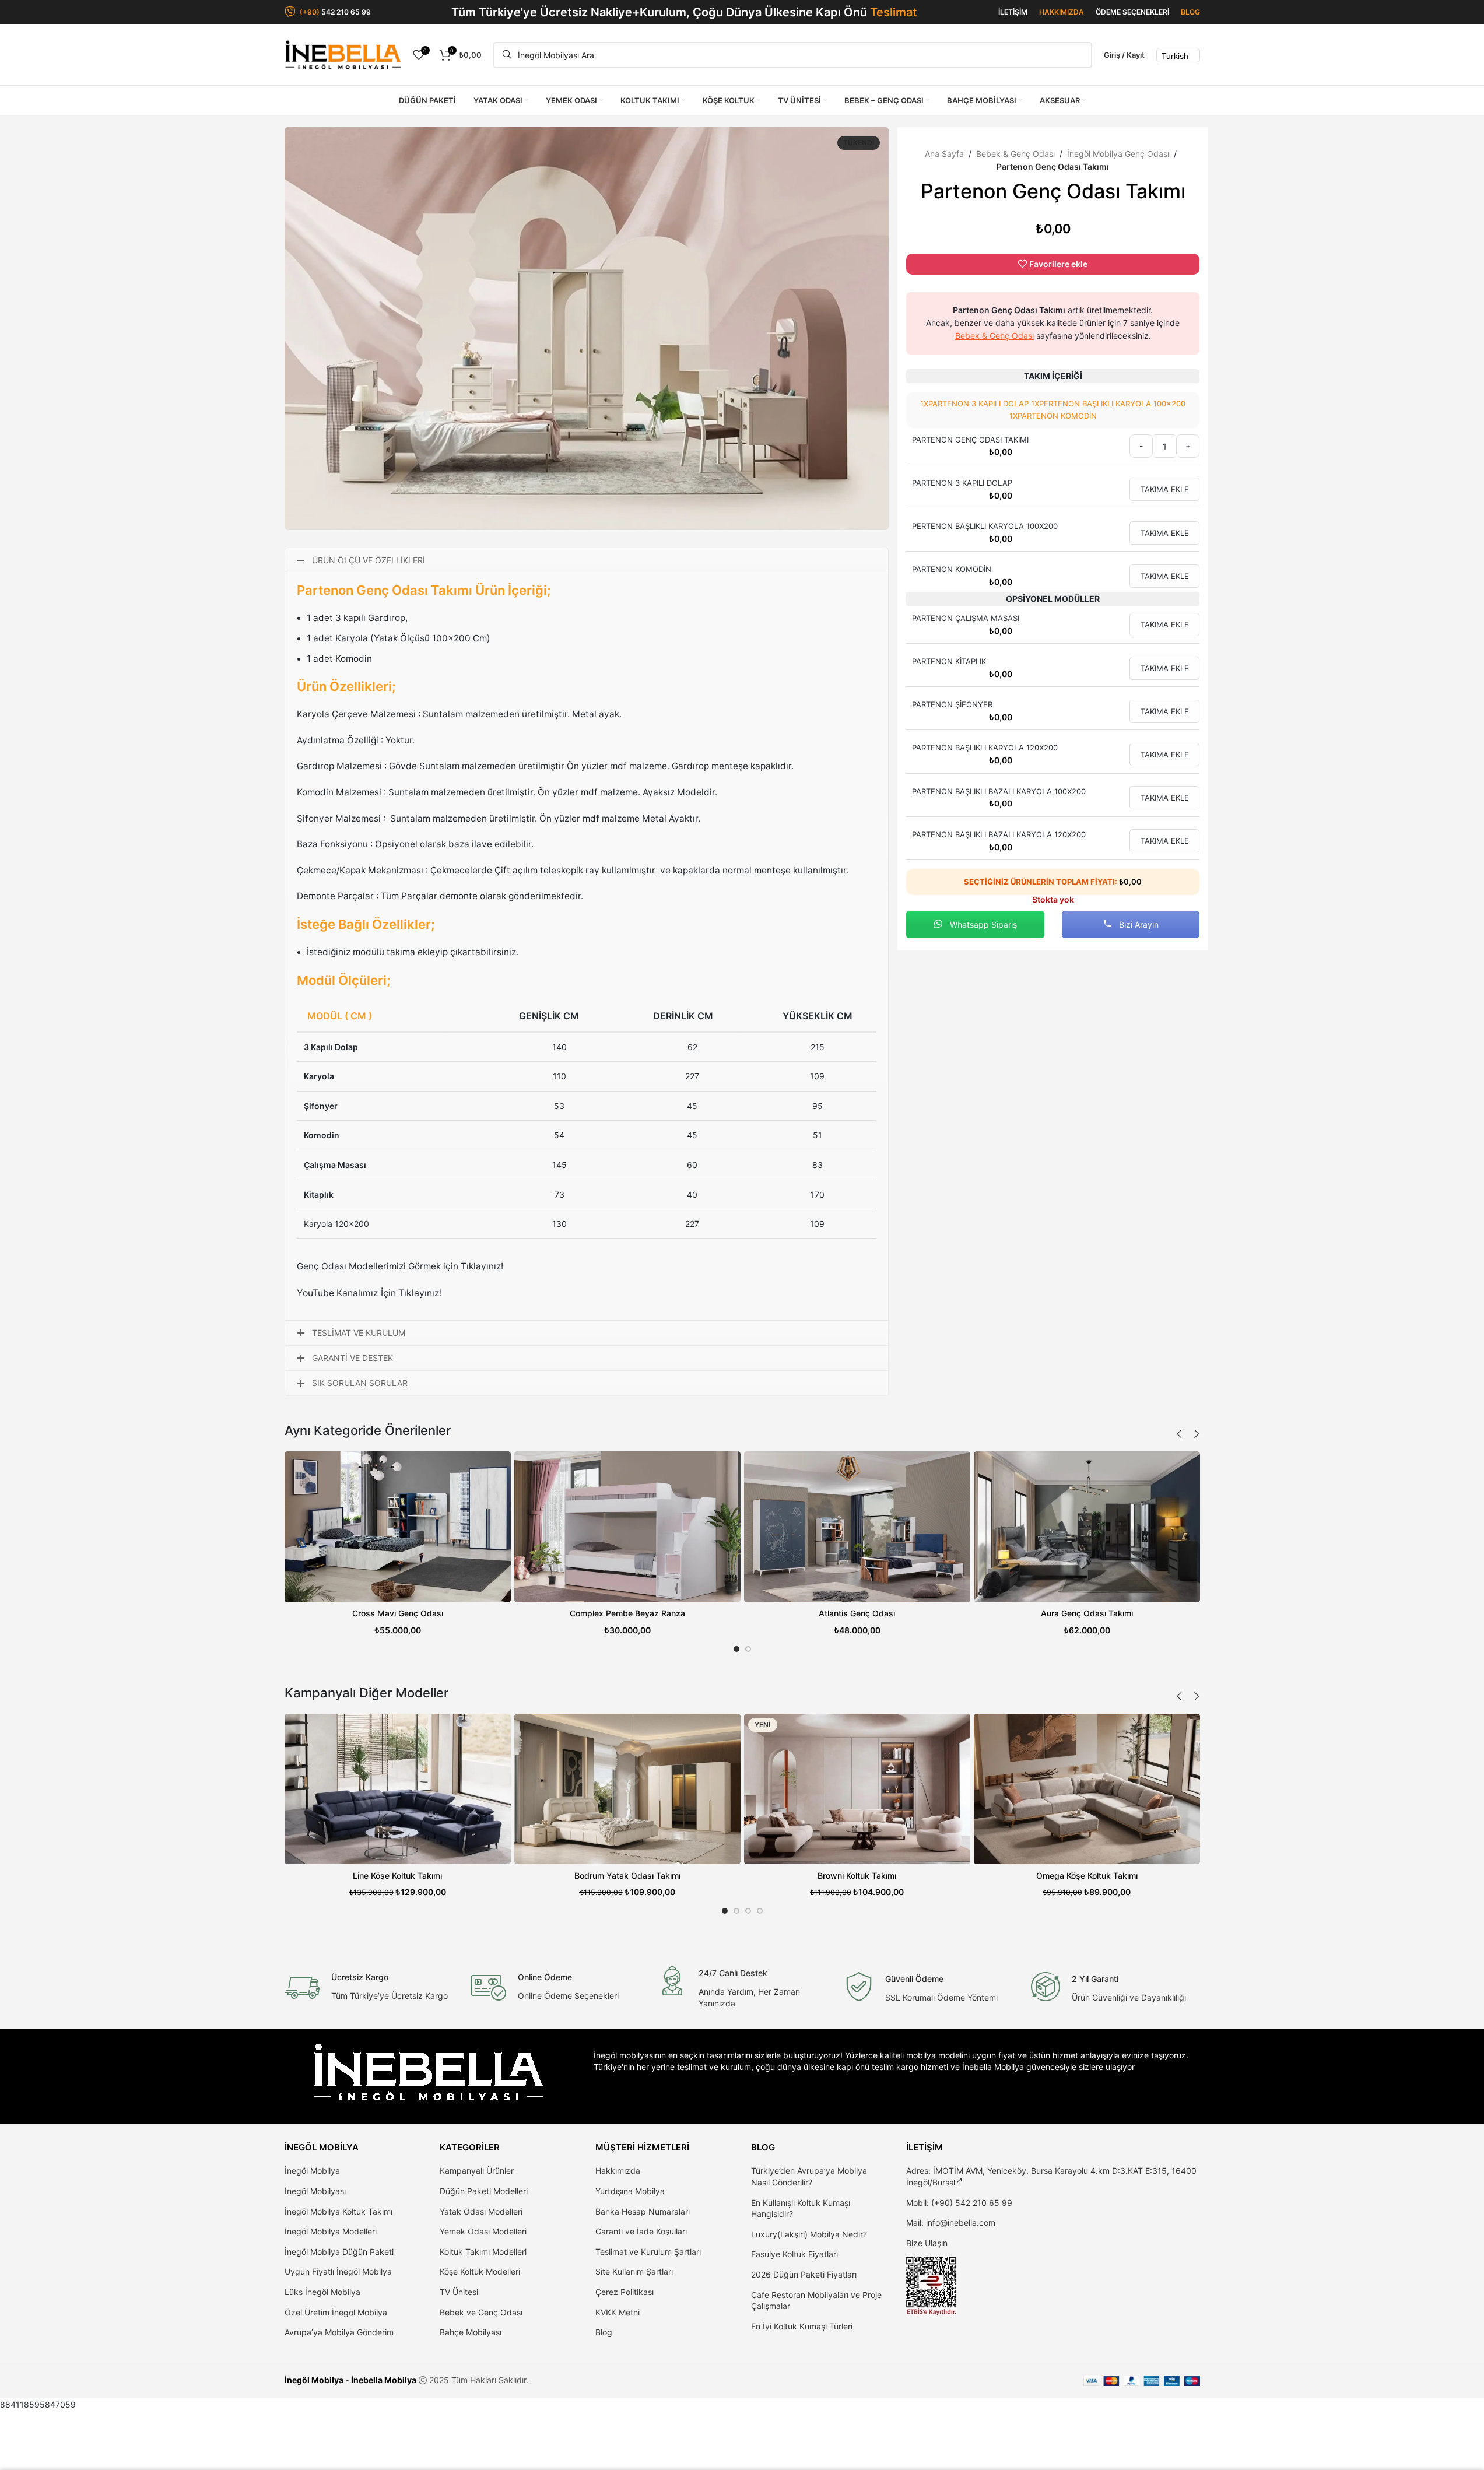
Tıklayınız (481, 1266)
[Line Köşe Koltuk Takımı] (398, 1789)
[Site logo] (343, 54)
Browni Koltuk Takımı (857, 1876)
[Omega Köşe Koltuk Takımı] (1087, 1789)
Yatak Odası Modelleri (481, 2211)
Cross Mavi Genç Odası (398, 1613)
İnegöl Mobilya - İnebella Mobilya (350, 2380)
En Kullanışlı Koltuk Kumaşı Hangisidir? (801, 2208)
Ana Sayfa (944, 154)
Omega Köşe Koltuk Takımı (1087, 1876)
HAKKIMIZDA (1062, 12)
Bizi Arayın (1138, 925)
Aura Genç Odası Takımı (1087, 1613)
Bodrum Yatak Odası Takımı (627, 1876)
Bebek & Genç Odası (1015, 154)
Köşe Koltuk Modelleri (480, 2271)
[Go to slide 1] (736, 1649)
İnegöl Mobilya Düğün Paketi (339, 2252)
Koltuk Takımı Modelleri (483, 2252)
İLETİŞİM (1013, 12)
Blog (604, 2332)
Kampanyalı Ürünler (477, 2171)
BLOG (1190, 12)
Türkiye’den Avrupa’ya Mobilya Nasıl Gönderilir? (809, 2176)
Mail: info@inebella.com (951, 2222)
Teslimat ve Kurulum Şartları (648, 2252)
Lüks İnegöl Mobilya (322, 2292)
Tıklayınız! (420, 1293)
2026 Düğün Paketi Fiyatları (804, 2274)
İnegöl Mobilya (312, 2171)
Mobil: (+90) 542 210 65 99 (959, 2203)
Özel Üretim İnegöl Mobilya (336, 2312)
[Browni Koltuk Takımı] (857, 1789)
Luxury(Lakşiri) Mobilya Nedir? (809, 2234)
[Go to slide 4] (760, 1911)
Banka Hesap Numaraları (643, 2211)
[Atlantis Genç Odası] (857, 1527)
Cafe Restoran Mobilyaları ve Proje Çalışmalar (816, 2301)
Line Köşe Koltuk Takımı (397, 1876)
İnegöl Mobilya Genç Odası (1118, 154)
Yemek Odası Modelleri (483, 2231)
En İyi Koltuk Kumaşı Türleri (802, 2326)
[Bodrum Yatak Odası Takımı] (627, 1789)
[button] (1180, 1434)
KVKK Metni (618, 2312)
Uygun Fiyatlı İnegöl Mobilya (338, 2271)
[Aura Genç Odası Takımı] (1087, 1527)
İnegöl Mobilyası (315, 2191)
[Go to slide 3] (748, 1911)
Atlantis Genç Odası (857, 1613)
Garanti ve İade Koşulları (641, 2231)
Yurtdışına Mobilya (630, 2191)
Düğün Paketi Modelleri (484, 2191)
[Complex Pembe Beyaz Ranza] (627, 1527)
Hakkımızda (618, 2171)
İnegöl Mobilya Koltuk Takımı (338, 2211)
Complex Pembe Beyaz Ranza (627, 1613)
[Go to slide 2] (748, 1649)
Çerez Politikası (625, 2292)
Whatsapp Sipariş (982, 925)
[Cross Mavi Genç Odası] (398, 1527)
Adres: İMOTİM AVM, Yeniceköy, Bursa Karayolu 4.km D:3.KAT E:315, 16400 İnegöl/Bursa (1051, 2176)
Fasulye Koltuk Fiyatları (794, 2254)
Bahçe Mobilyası (471, 2332)
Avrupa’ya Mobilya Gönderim (339, 2332)
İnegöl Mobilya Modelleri (331, 2231)
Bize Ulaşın (927, 2243)
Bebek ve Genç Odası (481, 2312)
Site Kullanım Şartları (634, 2271)
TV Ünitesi (459, 2292)
